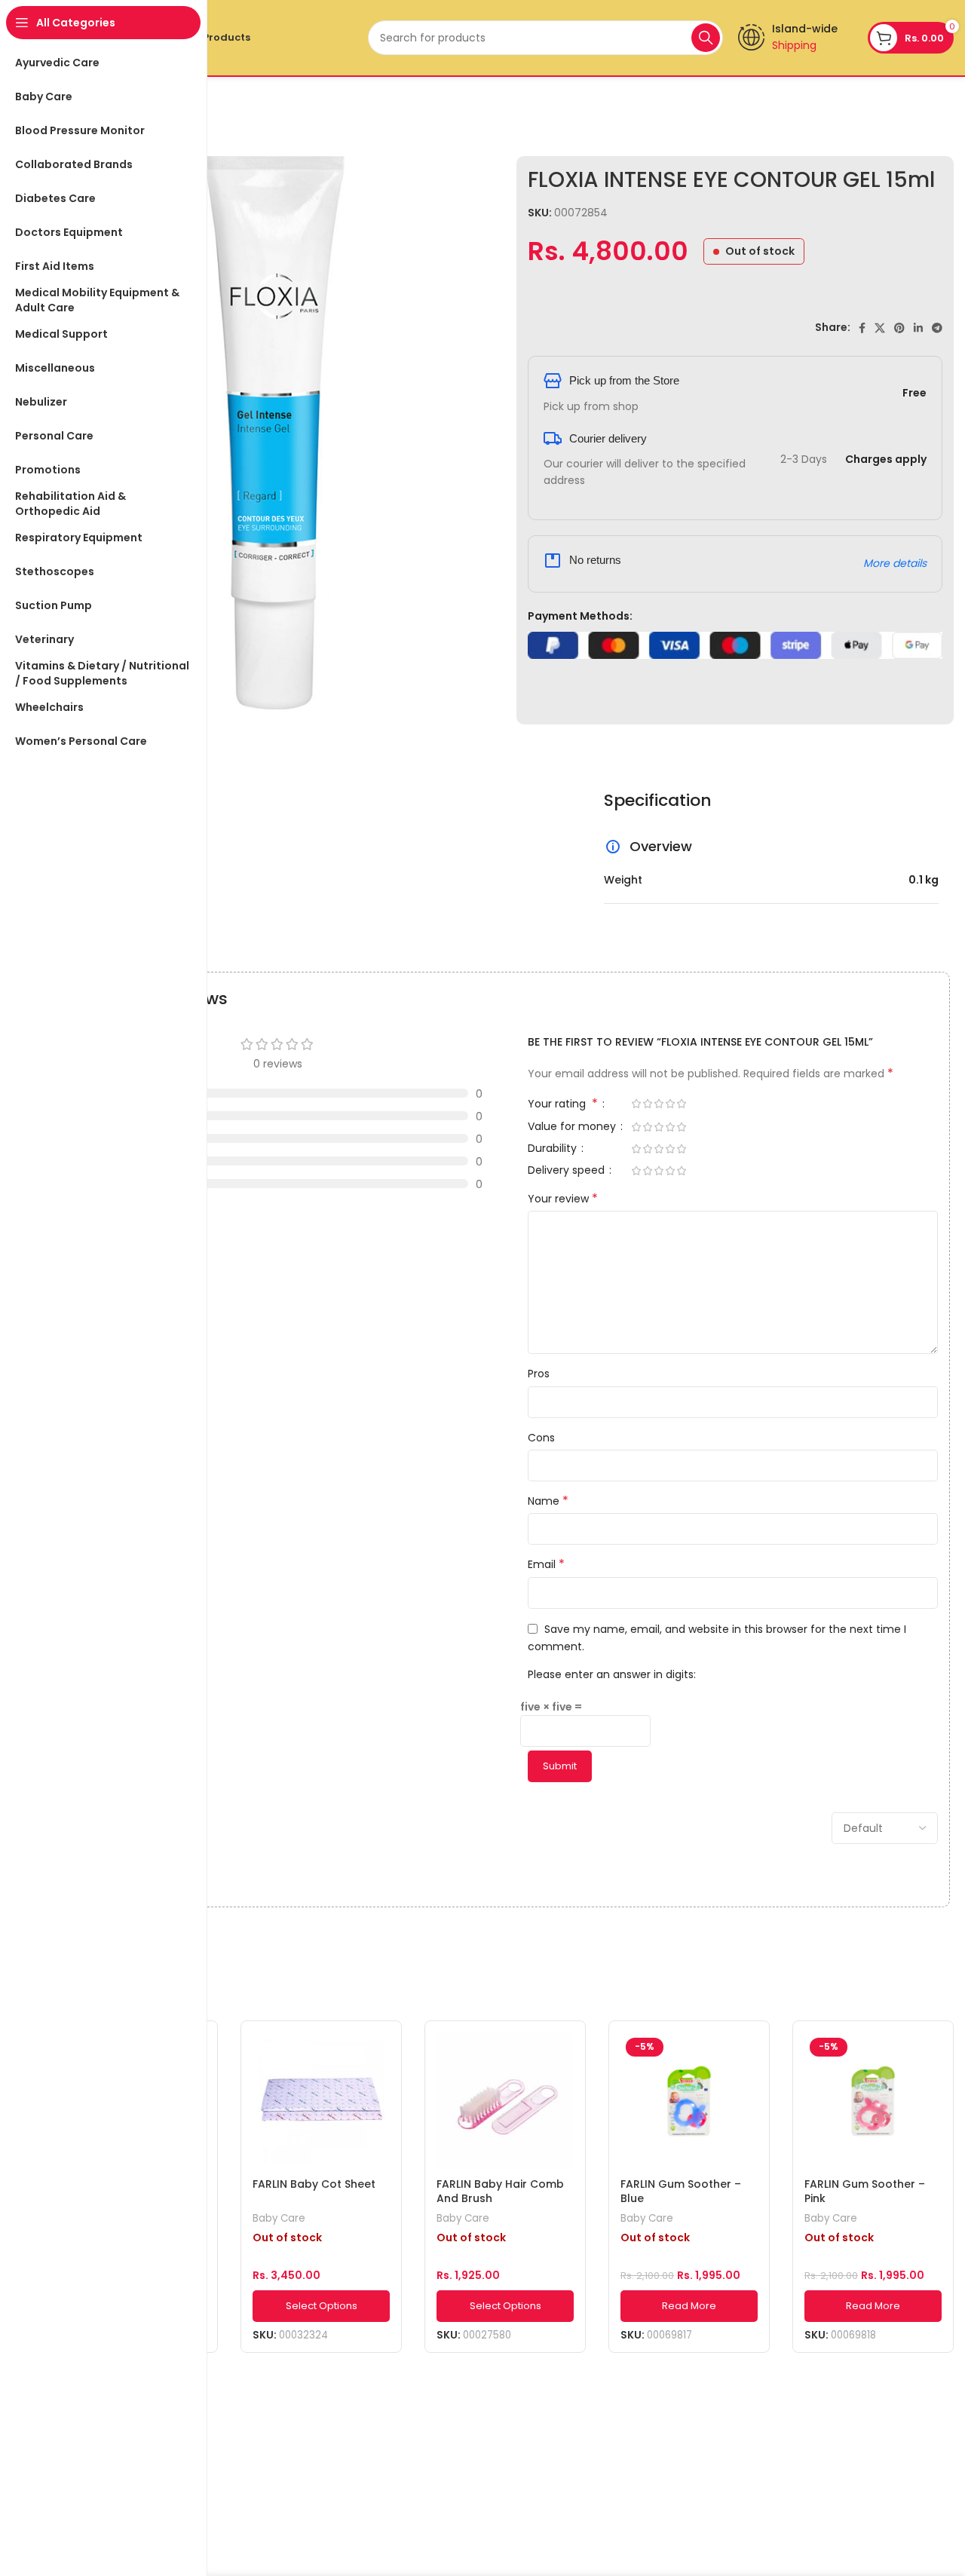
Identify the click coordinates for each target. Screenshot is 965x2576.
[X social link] (880, 328)
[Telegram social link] (937, 328)
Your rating (563, 1105)
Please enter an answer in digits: (612, 1674)
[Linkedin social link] (918, 328)
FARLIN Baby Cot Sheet (314, 2184)
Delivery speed (568, 1171)
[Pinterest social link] (899, 328)
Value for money (573, 1127)
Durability (554, 1149)
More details (895, 563)
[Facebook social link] (862, 328)
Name (548, 1501)
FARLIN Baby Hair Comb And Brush (500, 2192)
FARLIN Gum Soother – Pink (865, 2192)
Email (546, 1564)
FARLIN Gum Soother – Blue (681, 2192)
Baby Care (279, 2219)
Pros (539, 1374)
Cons (541, 1438)
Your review (563, 1199)
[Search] (706, 38)
